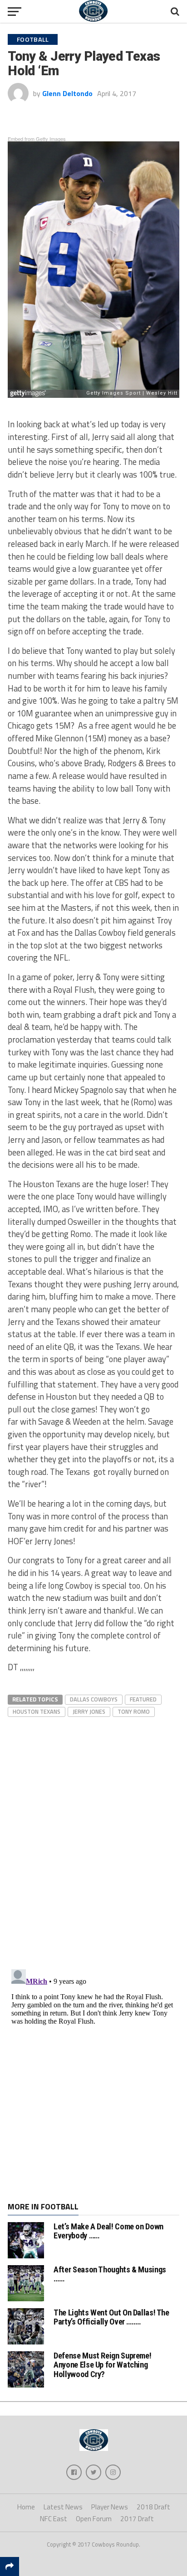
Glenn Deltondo (67, 93)
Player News (110, 2507)
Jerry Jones (89, 1711)
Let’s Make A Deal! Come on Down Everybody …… (108, 2231)
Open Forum (94, 2519)
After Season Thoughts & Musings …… (110, 2274)
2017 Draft (137, 2519)
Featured (143, 1699)
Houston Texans (37, 1711)
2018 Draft (153, 2507)
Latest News (63, 2507)
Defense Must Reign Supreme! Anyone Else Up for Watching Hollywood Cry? (102, 2365)
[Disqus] (93, 1832)
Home (26, 2507)
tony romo (134, 1711)
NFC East (54, 2519)
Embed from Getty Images (37, 139)
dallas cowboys (94, 1699)
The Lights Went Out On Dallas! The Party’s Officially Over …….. (111, 2317)
